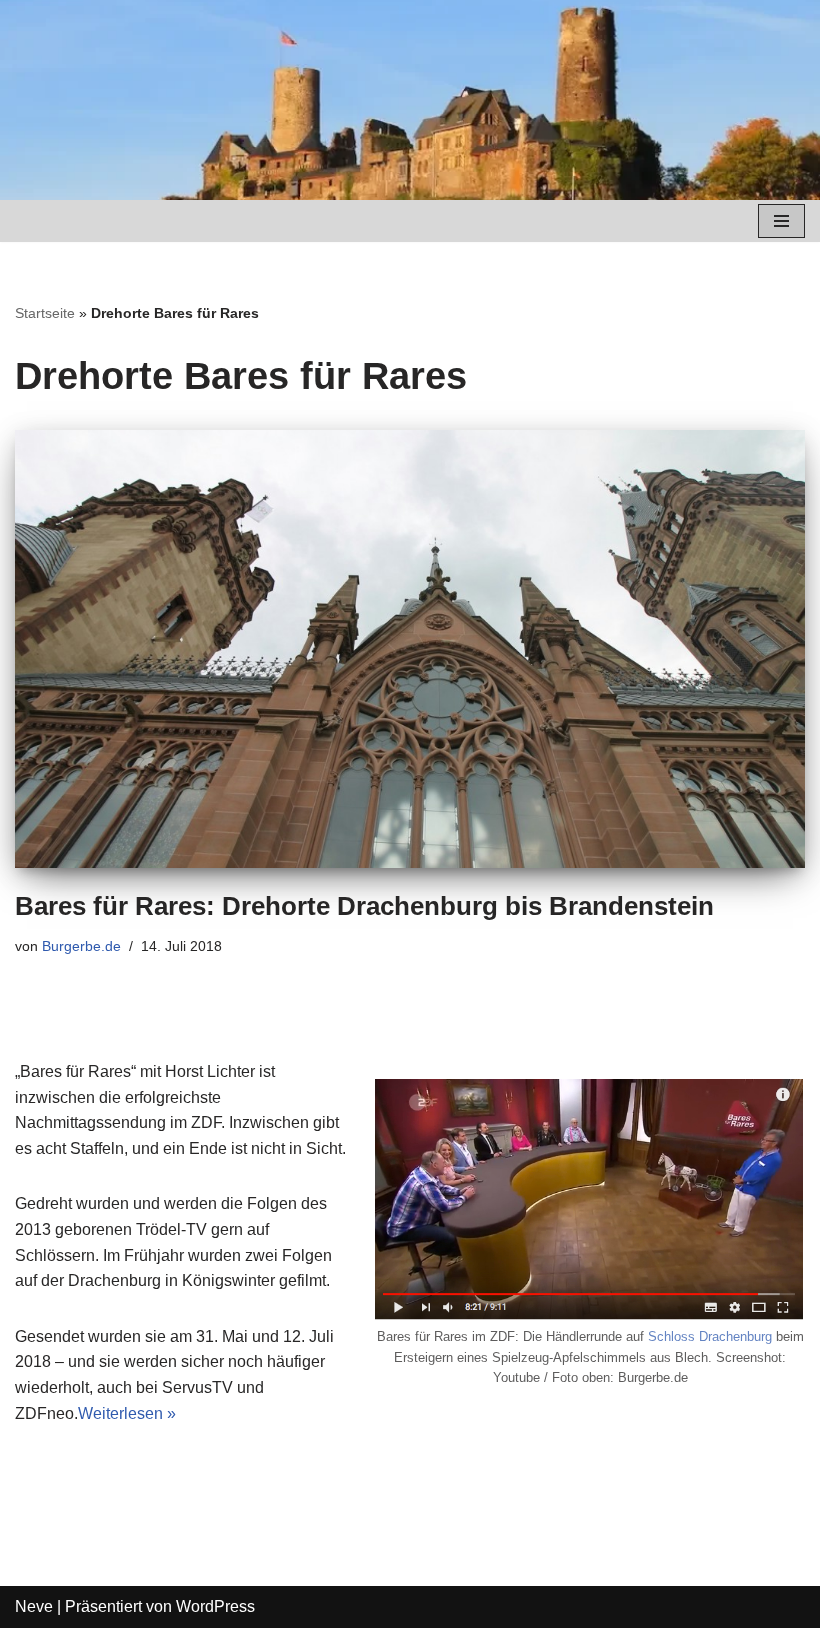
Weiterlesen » (127, 1413)
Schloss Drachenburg (710, 1336)
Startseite (45, 313)
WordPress (215, 1606)
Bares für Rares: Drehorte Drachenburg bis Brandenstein (364, 906)
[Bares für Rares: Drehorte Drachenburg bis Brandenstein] (410, 649)
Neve (34, 1606)
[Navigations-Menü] (781, 221)
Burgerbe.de (81, 946)
